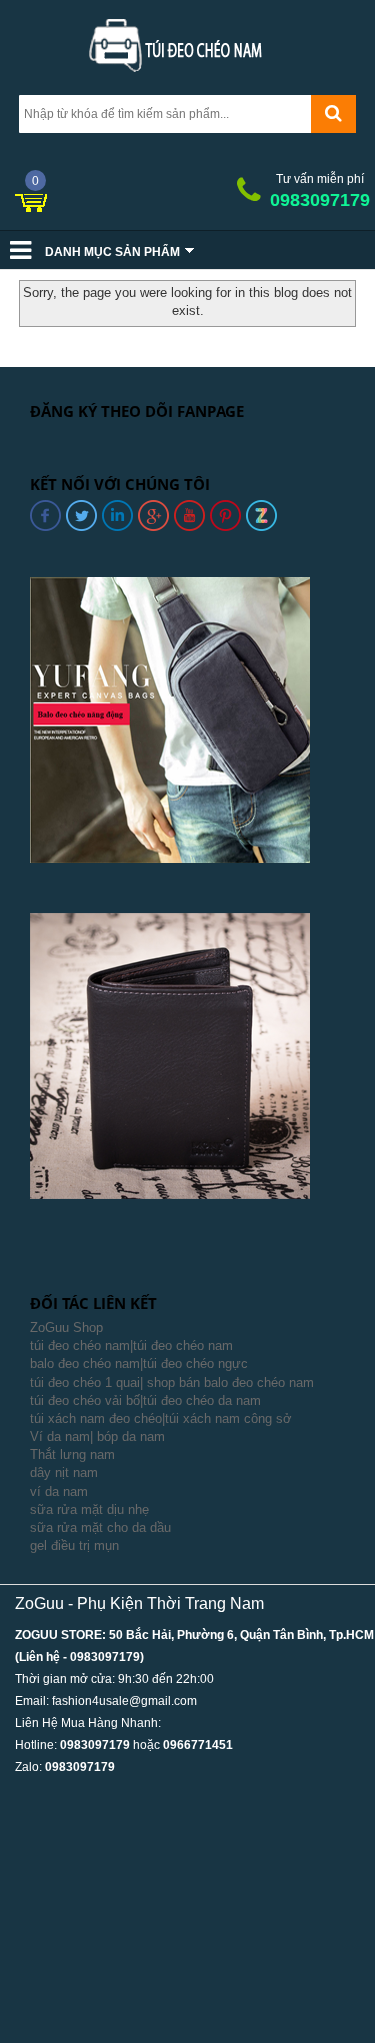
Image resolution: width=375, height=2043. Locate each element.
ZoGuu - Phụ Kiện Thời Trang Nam (139, 1603)
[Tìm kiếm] (333, 114)
